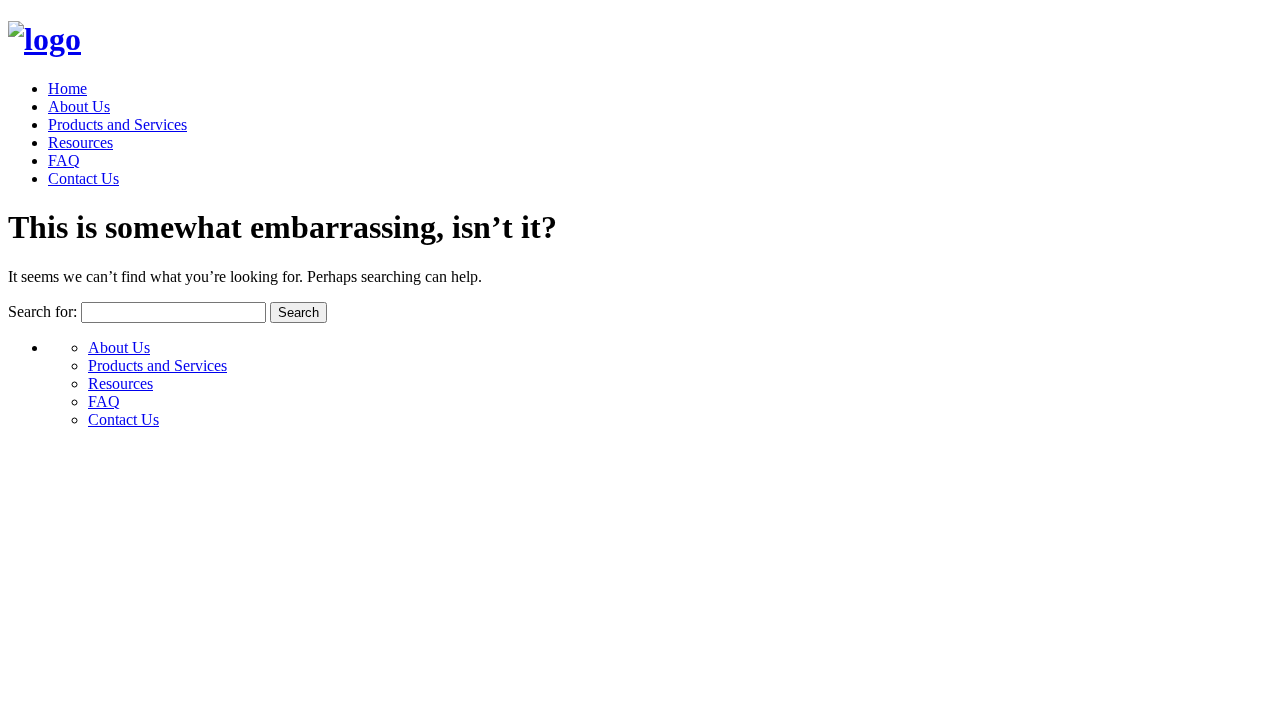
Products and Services (117, 124)
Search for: (42, 311)
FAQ (64, 160)
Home (67, 88)
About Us (79, 106)
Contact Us (83, 178)
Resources (80, 142)
